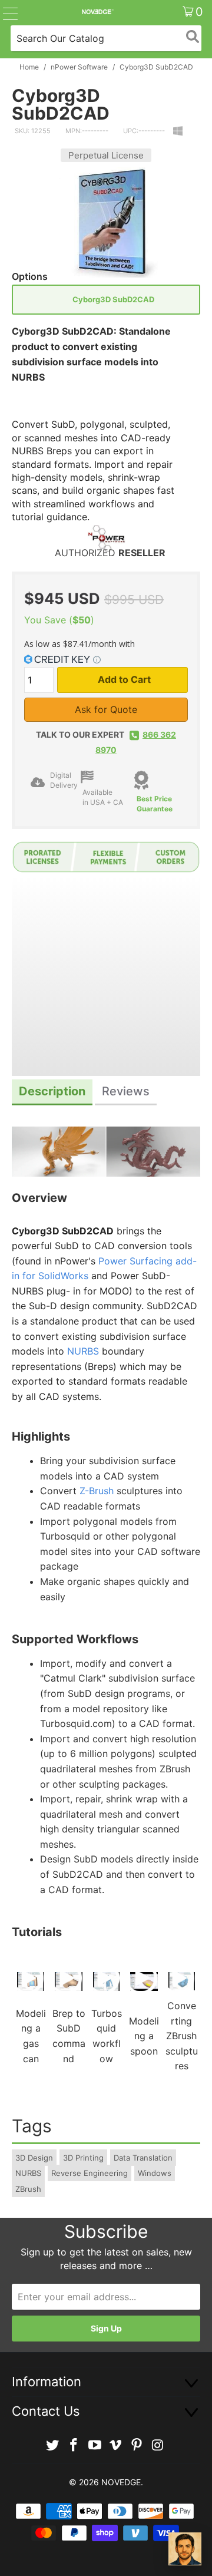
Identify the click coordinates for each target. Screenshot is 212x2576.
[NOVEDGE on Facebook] (74, 2445)
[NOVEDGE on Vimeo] (116, 2445)
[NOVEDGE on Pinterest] (137, 2445)
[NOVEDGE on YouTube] (95, 2445)
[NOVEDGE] (97, 12)
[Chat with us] (185, 2549)
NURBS (83, 1351)
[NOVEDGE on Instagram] (158, 2445)
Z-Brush (97, 1491)
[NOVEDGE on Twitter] (53, 2445)
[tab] (52, 1093)
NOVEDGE (121, 2482)
